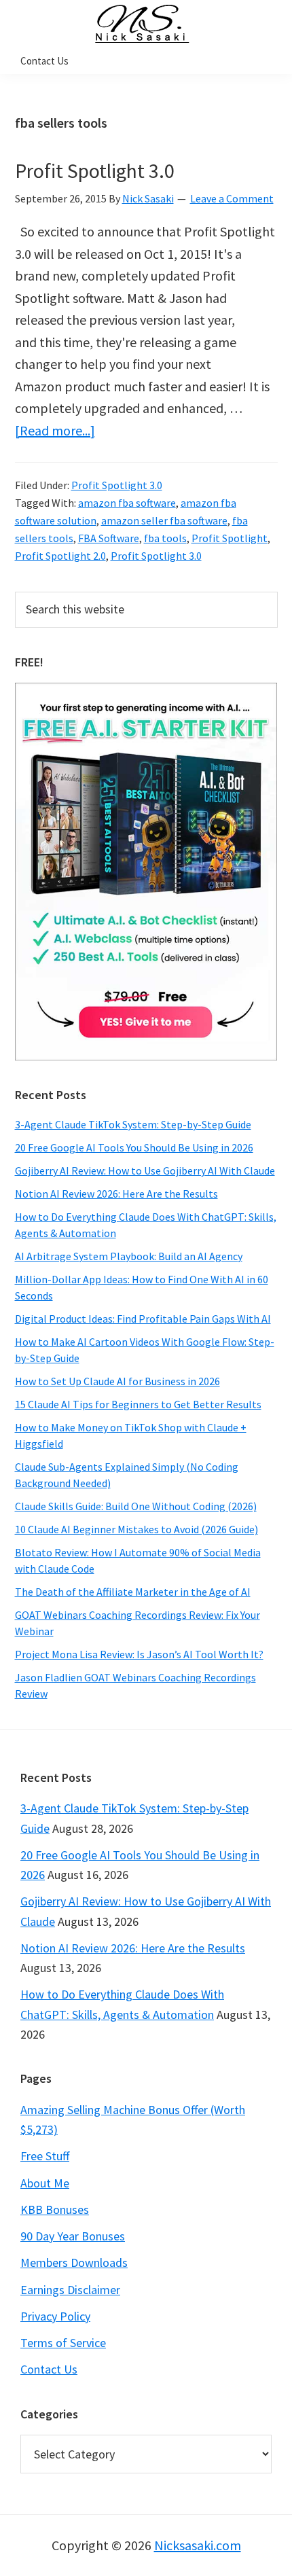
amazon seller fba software (164, 520)
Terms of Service (63, 2343)
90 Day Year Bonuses (73, 2236)
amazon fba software (127, 503)
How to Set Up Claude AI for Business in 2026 (117, 1381)
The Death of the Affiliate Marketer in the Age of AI (133, 1592)
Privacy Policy (55, 2316)
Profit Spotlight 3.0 (95, 171)
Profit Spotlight (230, 538)
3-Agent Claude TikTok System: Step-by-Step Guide (133, 1124)
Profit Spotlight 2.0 (60, 556)
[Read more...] (55, 430)
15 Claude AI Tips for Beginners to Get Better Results (138, 1404)
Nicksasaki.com (198, 2545)
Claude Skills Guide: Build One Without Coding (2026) (136, 1506)
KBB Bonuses (55, 2210)
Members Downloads (74, 2262)
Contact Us (49, 2369)
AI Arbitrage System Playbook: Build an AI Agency (129, 1256)
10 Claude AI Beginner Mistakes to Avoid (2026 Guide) (136, 1529)
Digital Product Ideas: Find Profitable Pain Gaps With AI (143, 1319)
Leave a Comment (232, 198)
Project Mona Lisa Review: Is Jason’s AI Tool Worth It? (139, 1654)
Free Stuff (45, 2156)
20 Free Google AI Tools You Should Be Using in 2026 (134, 1147)
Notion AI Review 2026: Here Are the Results (116, 1194)
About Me (45, 2183)
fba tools (165, 538)
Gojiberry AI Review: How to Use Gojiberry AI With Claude (145, 1170)
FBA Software (109, 538)
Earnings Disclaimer (70, 2290)
